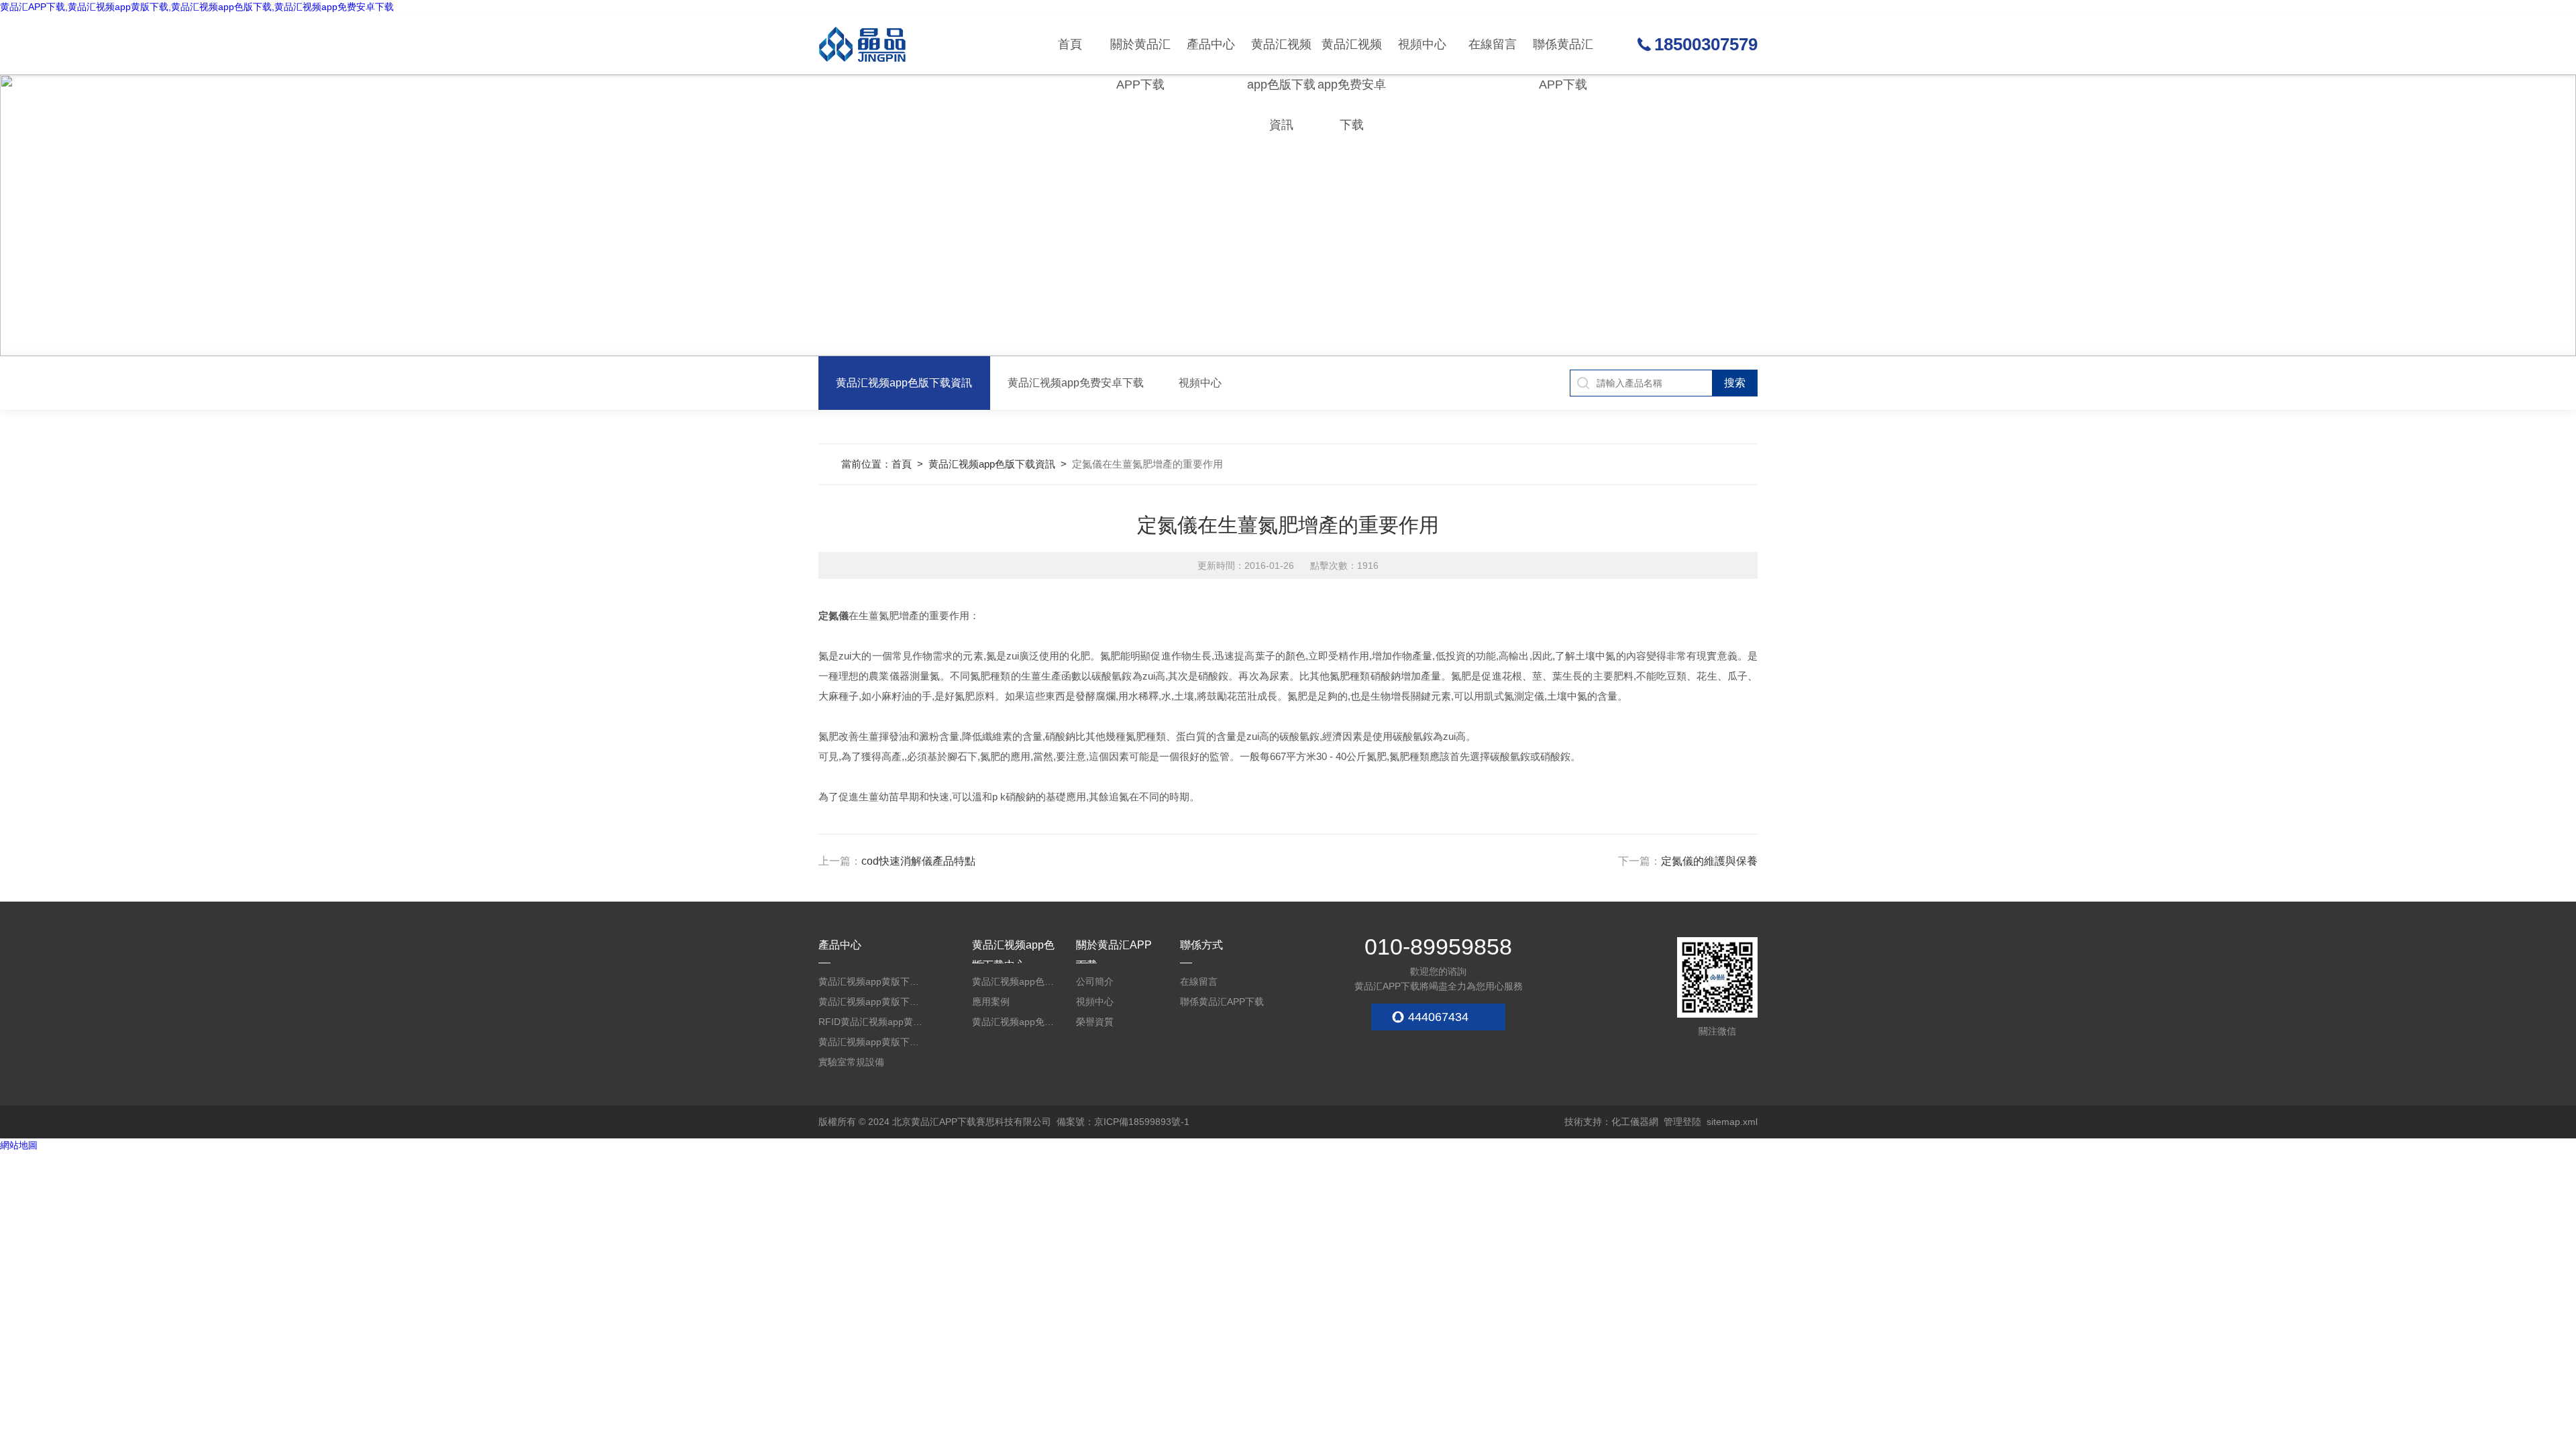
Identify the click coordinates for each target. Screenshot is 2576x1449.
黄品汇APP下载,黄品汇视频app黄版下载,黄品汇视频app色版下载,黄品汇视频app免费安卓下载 (197, 7)
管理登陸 (1682, 1122)
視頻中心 (1422, 44)
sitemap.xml (1732, 1122)
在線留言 (1493, 44)
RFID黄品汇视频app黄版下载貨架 (872, 1022)
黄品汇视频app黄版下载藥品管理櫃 (872, 1002)
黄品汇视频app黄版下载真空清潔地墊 (872, 1042)
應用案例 (991, 1002)
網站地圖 (19, 1145)
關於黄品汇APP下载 (1140, 56)
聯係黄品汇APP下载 (1563, 56)
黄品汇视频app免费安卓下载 (1352, 56)
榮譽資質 (1095, 1022)
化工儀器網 (1635, 1122)
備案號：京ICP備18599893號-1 (1123, 1122)
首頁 (1070, 44)
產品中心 (1211, 44)
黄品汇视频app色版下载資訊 (1281, 56)
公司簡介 (1095, 981)
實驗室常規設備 (851, 1062)
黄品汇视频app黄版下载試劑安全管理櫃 (872, 981)
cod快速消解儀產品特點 (918, 861)
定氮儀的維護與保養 (1709, 861)
